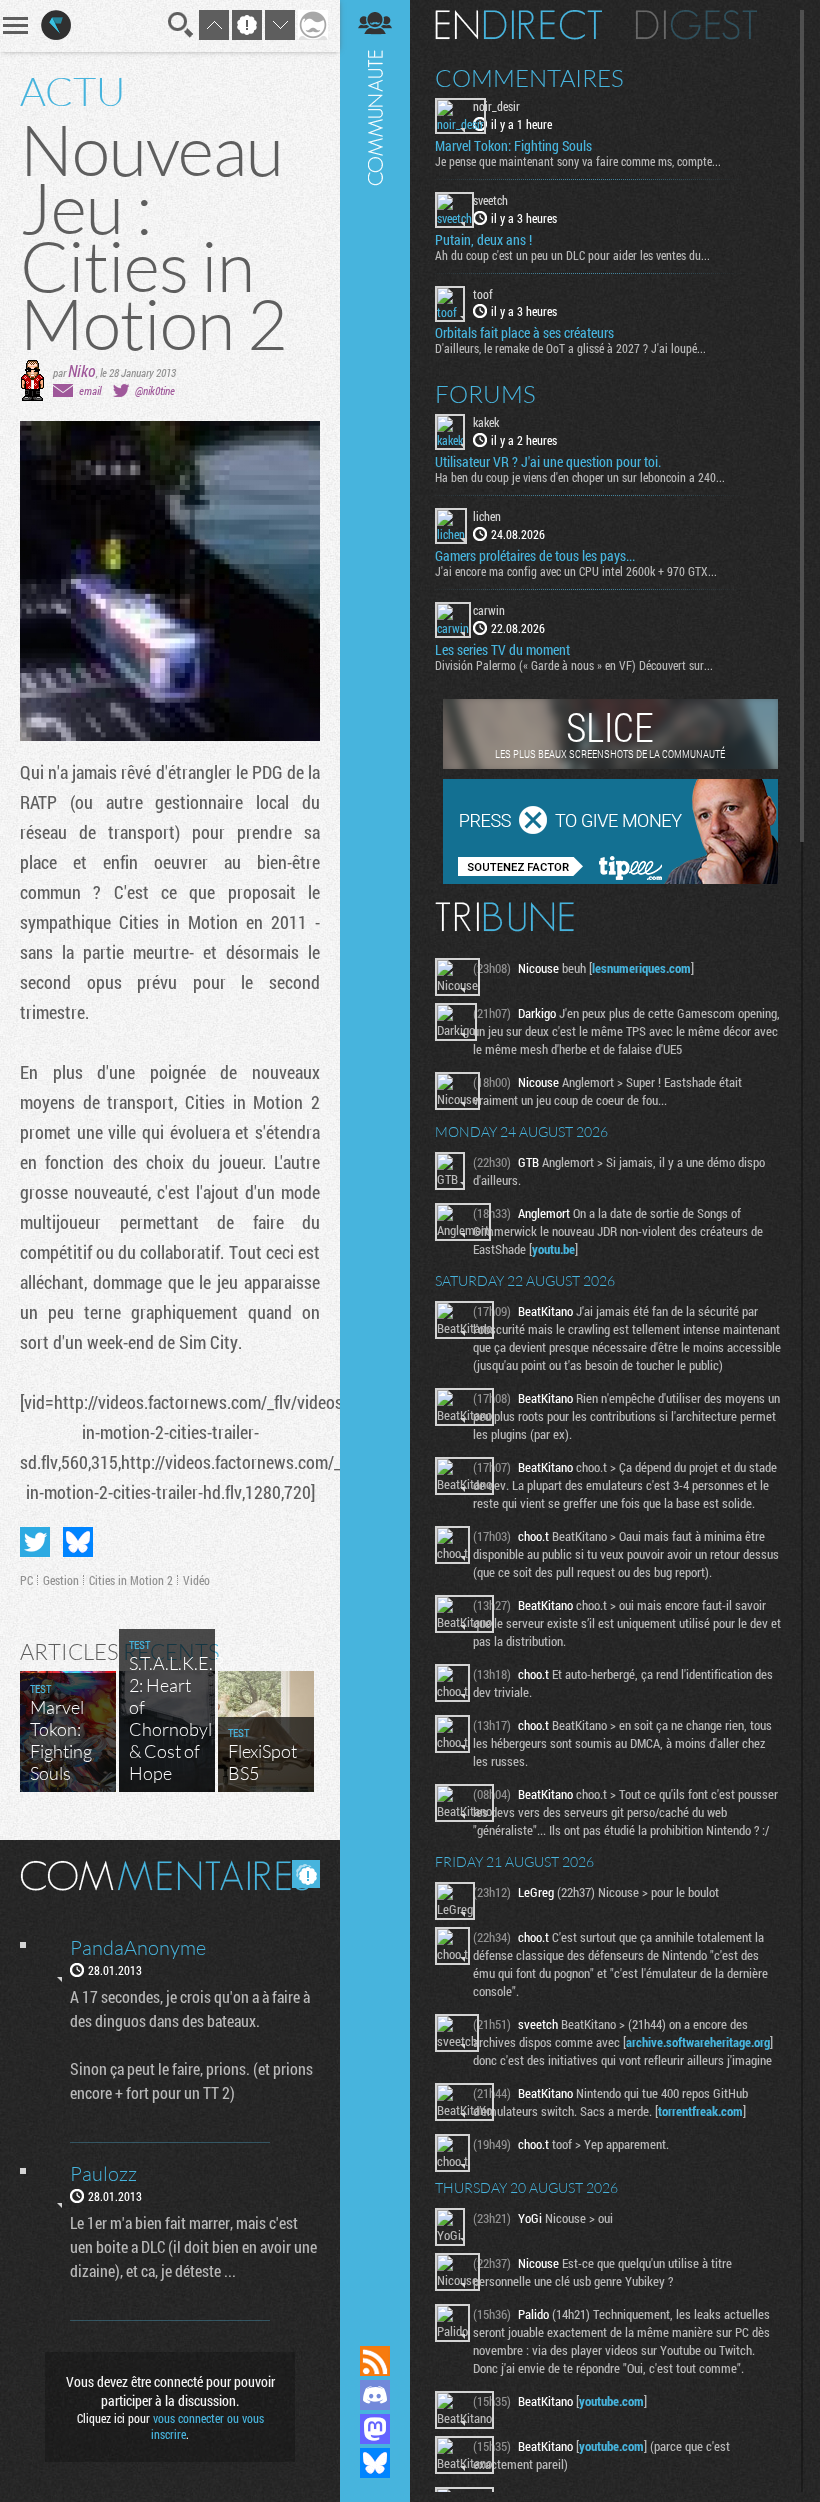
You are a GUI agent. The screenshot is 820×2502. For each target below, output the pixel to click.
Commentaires (529, 78)
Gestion (61, 1580)
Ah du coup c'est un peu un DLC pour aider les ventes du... (572, 255)
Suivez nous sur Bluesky (375, 2463)
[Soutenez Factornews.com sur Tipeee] (610, 879)
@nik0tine (155, 390)
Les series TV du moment (502, 650)
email (90, 390)
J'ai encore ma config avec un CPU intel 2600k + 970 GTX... (576, 571)
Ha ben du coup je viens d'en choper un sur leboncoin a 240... (580, 477)
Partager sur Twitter (35, 1542)
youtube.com (611, 2401)
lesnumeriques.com (641, 968)
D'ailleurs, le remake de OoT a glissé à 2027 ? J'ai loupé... (570, 348)
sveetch (490, 200)
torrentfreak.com (700, 2111)
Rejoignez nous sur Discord (375, 2395)
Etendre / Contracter (375, 2327)
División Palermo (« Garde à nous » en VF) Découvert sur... (574, 665)
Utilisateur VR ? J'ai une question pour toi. (548, 462)
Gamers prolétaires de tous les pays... (535, 556)
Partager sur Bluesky (78, 1542)
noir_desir (496, 106)
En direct (518, 25)
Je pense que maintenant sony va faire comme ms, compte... (578, 161)
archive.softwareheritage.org (698, 2042)
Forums (485, 394)
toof (483, 294)
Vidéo (196, 1580)
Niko (82, 370)
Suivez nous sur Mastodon (375, 2429)
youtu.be (553, 1249)
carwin (489, 610)
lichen (487, 516)
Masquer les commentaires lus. (306, 1874)
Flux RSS (375, 2361)
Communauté (375, 1153)
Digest (696, 25)
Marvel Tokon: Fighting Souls (513, 146)
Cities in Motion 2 (131, 1580)
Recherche (181, 25)
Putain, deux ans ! (483, 240)
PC (26, 1580)
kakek (486, 422)
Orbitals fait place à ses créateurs (524, 333)
